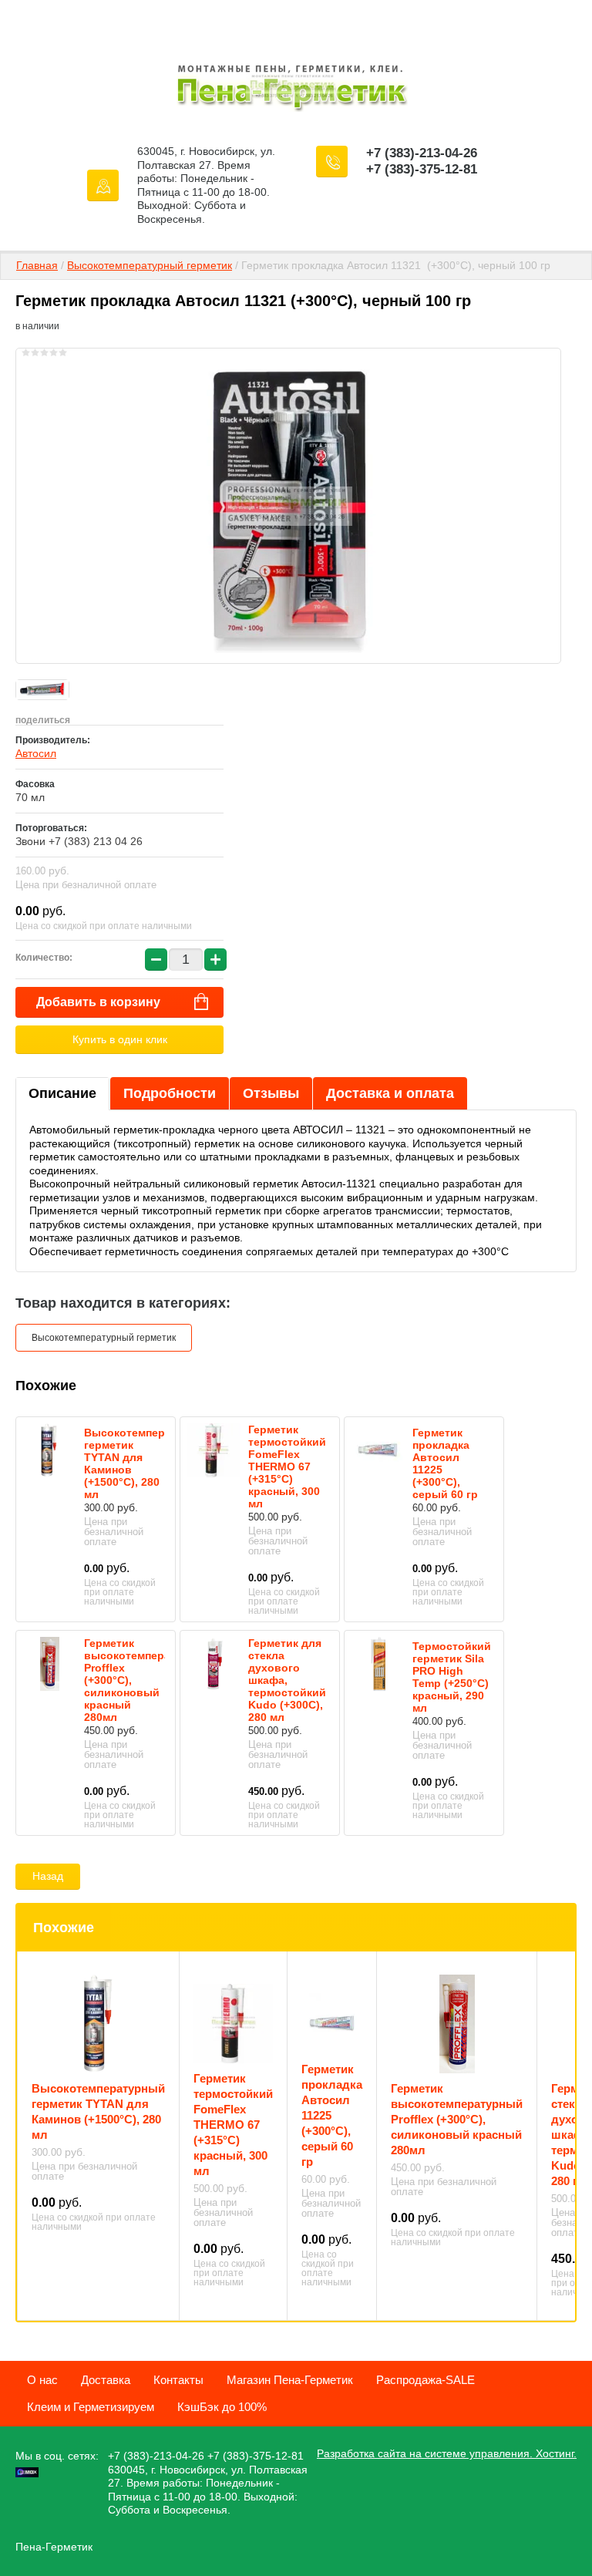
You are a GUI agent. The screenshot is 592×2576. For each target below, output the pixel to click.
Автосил (36, 753)
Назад (48, 1876)
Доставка (106, 2380)
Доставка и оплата (390, 1093)
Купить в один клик (120, 1039)
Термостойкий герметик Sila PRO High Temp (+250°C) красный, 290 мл (452, 1677)
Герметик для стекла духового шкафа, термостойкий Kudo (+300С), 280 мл (287, 1680)
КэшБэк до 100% (222, 2407)
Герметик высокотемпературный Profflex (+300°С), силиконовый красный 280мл (457, 2119)
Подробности (170, 1093)
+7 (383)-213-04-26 (422, 153)
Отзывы (271, 1093)
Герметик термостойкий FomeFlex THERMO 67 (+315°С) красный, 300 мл (287, 1466)
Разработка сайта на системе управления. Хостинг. (447, 2453)
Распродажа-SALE (425, 2380)
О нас (42, 2380)
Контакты (178, 2380)
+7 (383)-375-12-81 (422, 169)
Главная (37, 265)
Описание (62, 1093)
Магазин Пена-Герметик (290, 2380)
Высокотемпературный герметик (150, 265)
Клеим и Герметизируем (91, 2407)
